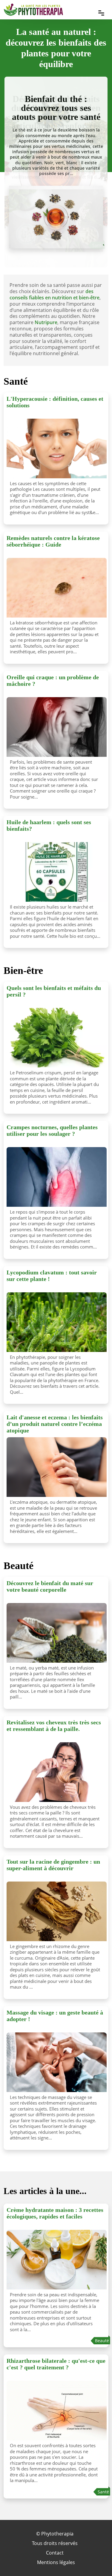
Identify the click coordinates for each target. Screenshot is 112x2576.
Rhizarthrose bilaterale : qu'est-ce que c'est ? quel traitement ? (56, 2364)
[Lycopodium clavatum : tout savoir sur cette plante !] (57, 1322)
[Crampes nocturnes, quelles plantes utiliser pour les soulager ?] (57, 1177)
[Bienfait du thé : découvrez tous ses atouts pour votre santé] (56, 217)
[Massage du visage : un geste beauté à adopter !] (57, 2062)
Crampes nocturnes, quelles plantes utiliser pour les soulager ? (52, 1130)
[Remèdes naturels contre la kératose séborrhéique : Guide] (57, 588)
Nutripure (46, 322)
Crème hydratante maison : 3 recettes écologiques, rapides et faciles (55, 2213)
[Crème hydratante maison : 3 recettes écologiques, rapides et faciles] (57, 2260)
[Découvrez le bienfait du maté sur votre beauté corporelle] (57, 1633)
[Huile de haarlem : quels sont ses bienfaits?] (57, 872)
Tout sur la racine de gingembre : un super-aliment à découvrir (53, 1865)
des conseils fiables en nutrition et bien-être (55, 294)
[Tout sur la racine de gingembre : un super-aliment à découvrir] (57, 1911)
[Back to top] (96, 2560)
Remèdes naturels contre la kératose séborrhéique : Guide (53, 541)
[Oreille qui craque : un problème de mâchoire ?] (57, 727)
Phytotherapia (57, 2534)
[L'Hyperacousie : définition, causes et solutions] (57, 448)
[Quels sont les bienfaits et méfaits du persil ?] (57, 1038)
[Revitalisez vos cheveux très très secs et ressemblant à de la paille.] (57, 1772)
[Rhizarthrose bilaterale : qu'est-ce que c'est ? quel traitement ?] (57, 2411)
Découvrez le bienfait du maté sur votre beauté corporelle (50, 1586)
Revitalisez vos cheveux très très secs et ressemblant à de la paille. (54, 1726)
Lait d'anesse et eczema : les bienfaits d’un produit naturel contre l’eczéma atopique (55, 1424)
